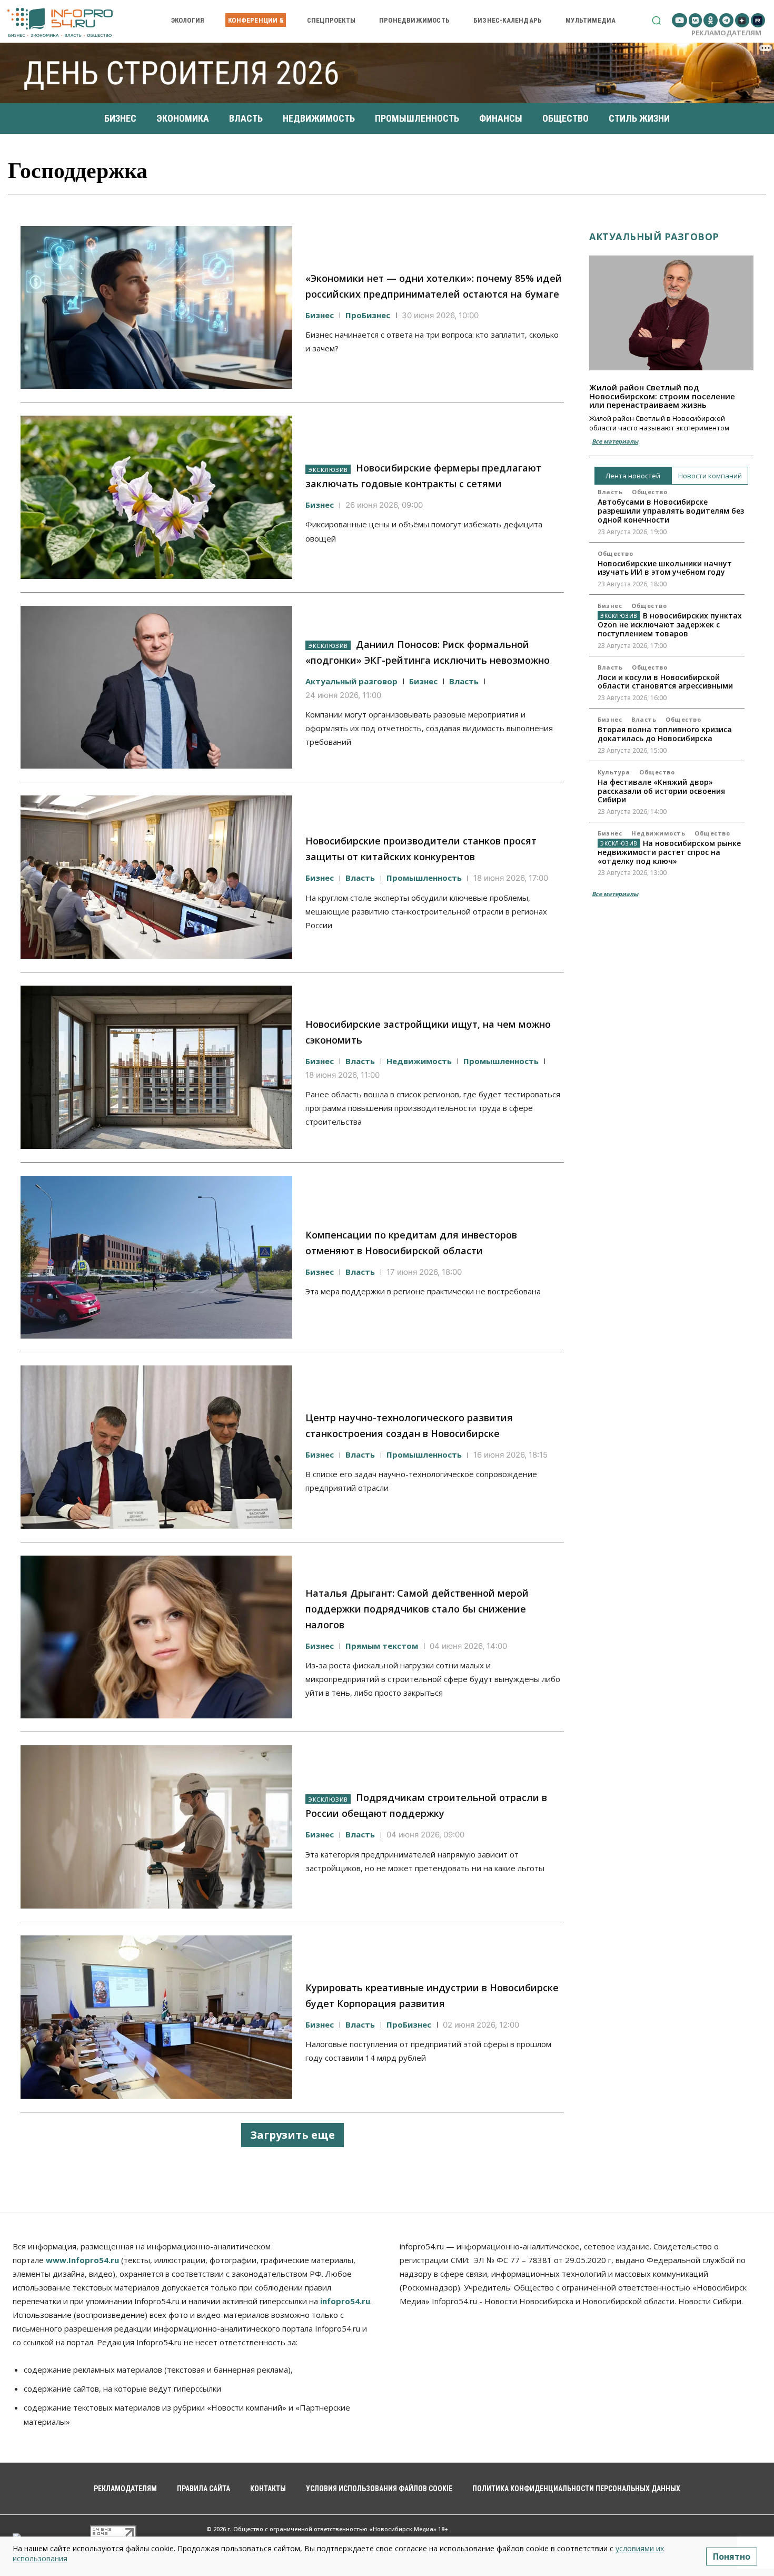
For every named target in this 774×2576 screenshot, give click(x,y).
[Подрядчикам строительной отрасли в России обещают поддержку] (156, 1827)
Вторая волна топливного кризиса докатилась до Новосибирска (665, 734)
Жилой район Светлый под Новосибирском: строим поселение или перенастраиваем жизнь (662, 396)
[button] (656, 20)
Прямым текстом (382, 1646)
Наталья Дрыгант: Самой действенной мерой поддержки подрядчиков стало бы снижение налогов (417, 1609)
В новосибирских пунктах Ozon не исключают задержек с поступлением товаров (670, 625)
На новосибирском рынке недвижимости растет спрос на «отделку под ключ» (669, 852)
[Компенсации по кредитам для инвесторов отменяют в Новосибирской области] (156, 1257)
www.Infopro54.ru (82, 2260)
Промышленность (424, 878)
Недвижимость (419, 1061)
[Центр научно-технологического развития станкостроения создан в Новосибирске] (156, 1447)
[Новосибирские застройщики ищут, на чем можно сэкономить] (156, 1067)
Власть (464, 681)
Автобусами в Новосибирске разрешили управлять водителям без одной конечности (671, 511)
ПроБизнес (368, 315)
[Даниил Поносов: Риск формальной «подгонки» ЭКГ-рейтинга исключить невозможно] (156, 687)
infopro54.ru (345, 2301)
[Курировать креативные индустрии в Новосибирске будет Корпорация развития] (156, 2017)
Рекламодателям (726, 33)
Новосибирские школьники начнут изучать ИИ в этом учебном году (665, 568)
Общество (649, 492)
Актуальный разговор (351, 681)
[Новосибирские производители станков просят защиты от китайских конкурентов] (156, 877)
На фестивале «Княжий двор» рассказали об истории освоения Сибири (661, 791)
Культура (614, 772)
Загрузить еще (292, 2135)
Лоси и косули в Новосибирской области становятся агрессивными (665, 682)
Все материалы (615, 441)
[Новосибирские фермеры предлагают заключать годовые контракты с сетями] (156, 497)
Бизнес (320, 315)
